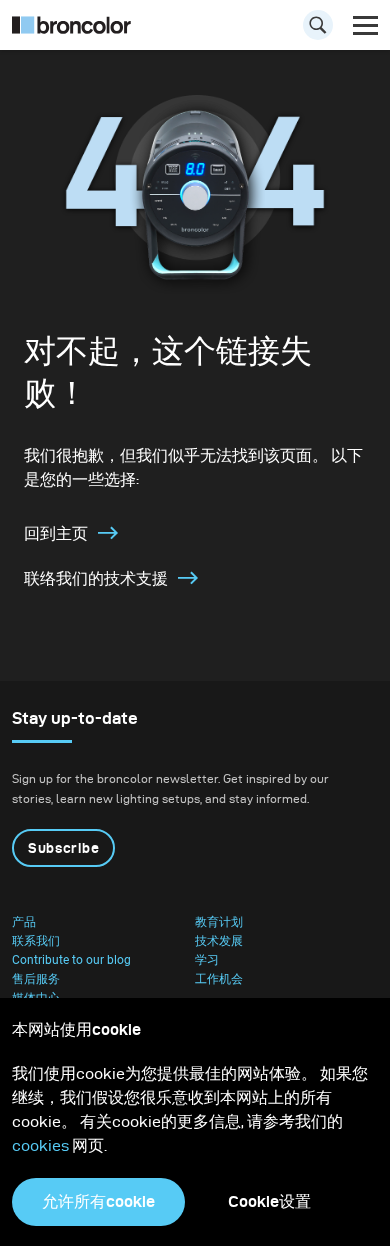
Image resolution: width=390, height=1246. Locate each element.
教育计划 (219, 922)
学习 (207, 960)
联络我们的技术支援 (96, 578)
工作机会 (219, 979)
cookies (42, 1145)
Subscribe (63, 848)
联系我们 (36, 941)
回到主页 (56, 533)
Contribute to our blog (71, 960)
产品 (24, 922)
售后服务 (36, 979)
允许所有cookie (98, 1201)
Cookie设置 (269, 1201)
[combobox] (195, 30)
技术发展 (219, 941)
